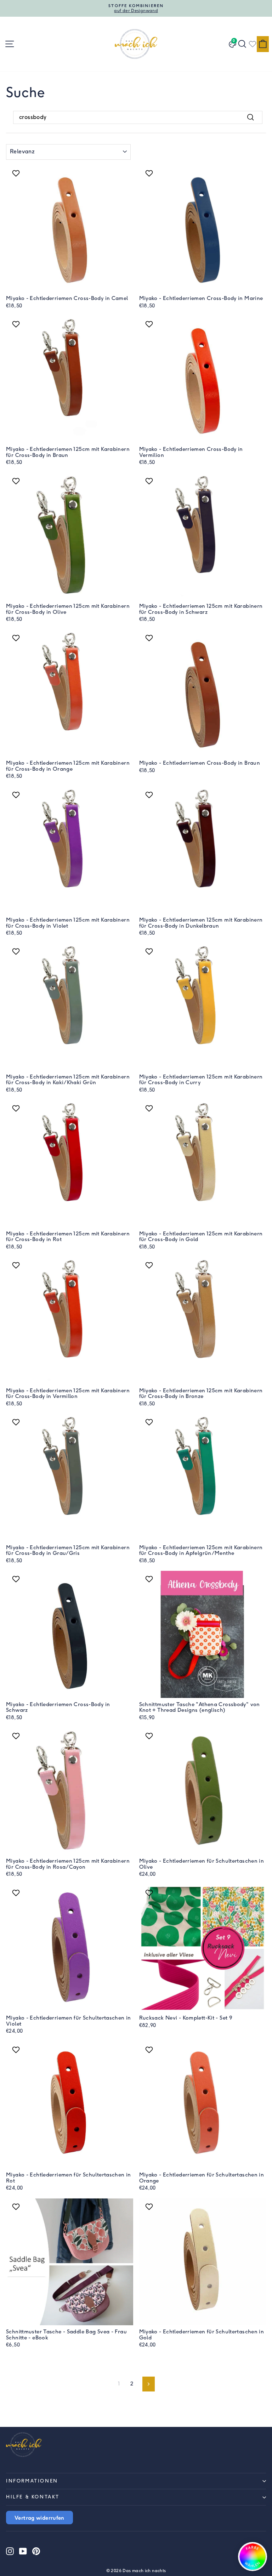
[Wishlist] (253, 44)
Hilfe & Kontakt (33, 2497)
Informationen (32, 2481)
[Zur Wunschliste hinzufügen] (17, 173)
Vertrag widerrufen (39, 2518)
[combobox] (138, 117)
